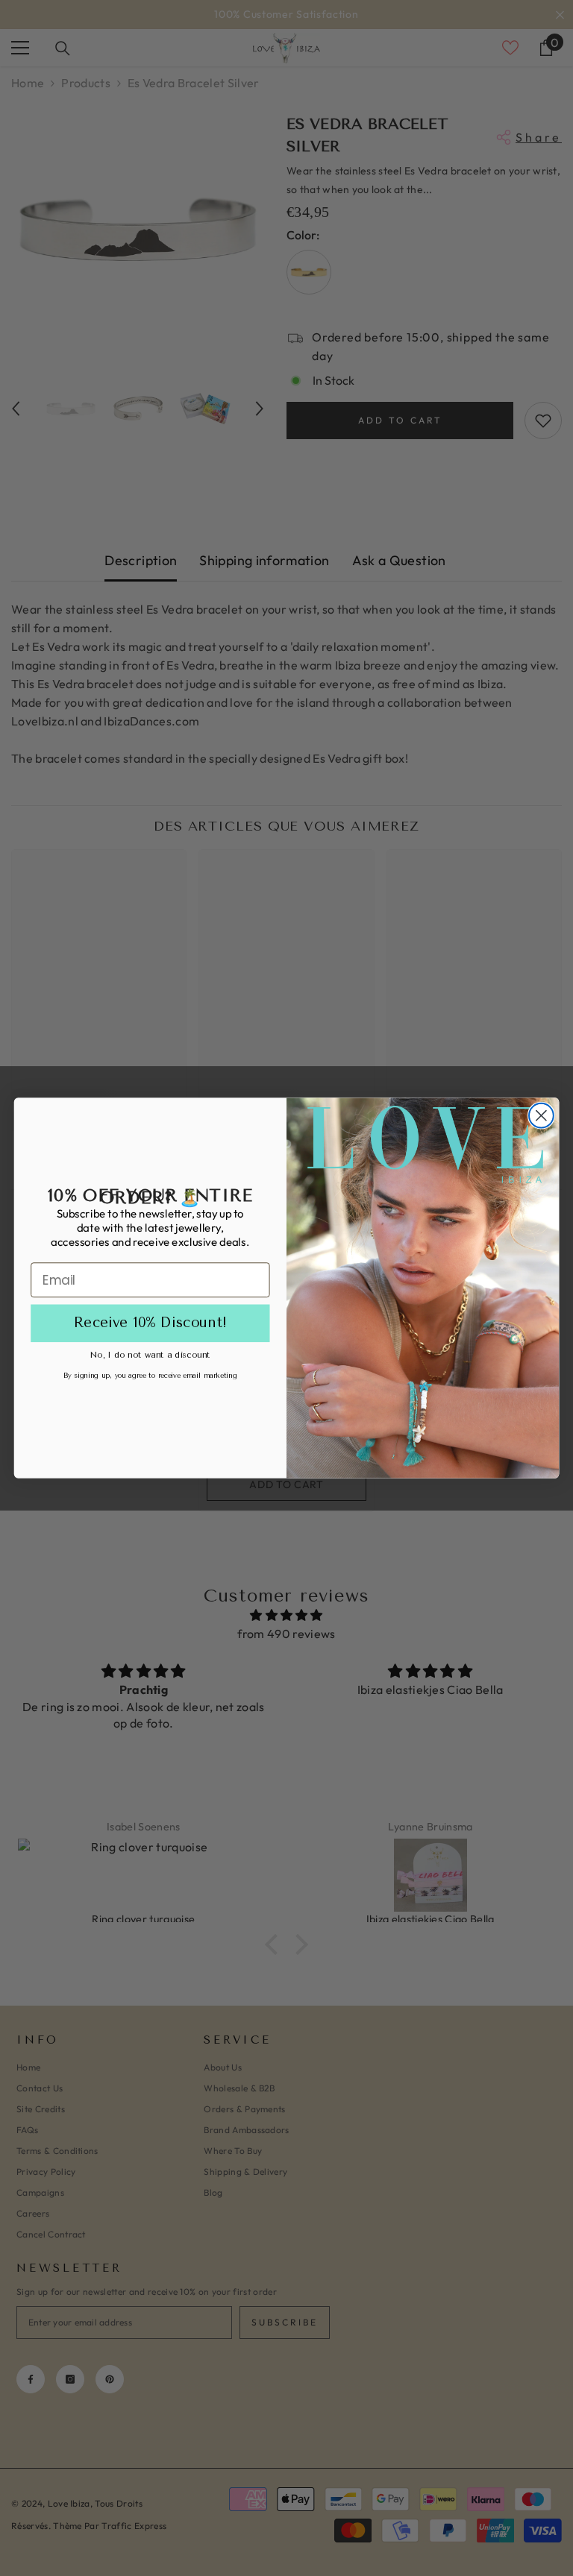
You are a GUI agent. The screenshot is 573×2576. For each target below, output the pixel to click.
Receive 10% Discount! (150, 1323)
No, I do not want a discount (150, 1354)
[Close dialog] (541, 1116)
